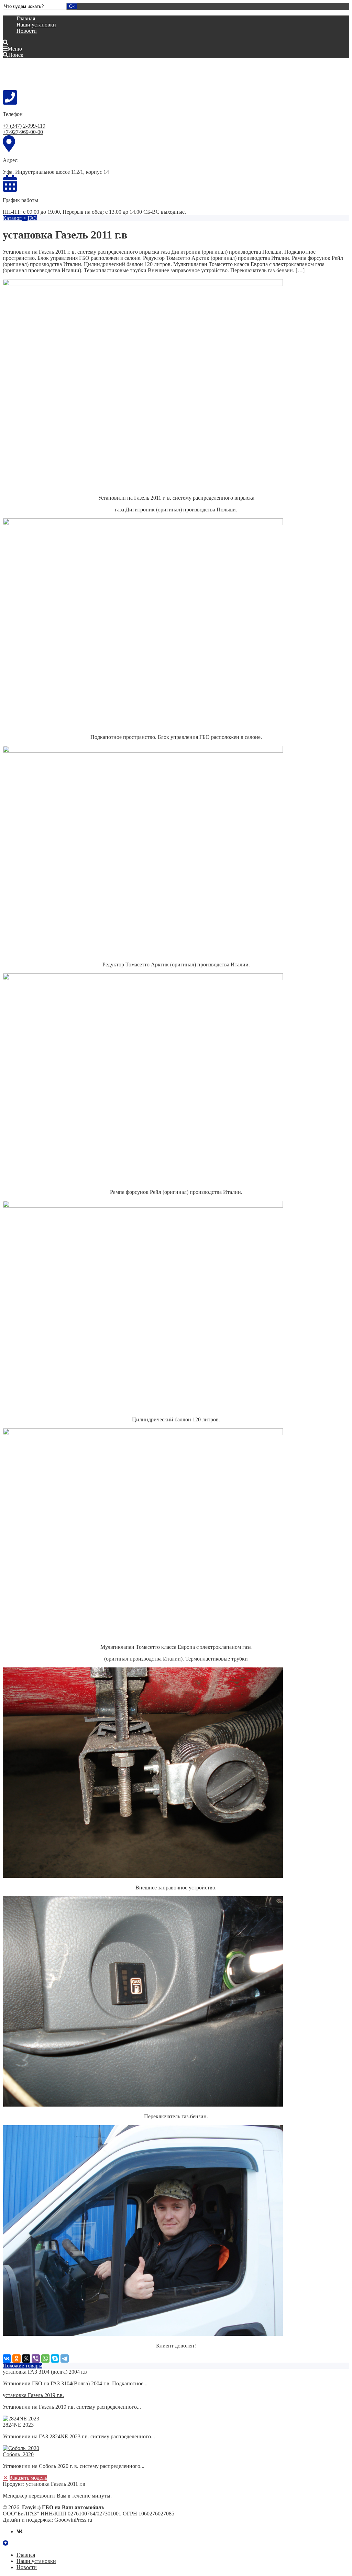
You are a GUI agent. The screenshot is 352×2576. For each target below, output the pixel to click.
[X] (26, 2358)
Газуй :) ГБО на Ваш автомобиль (54, 74)
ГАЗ (32, 218)
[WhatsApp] (45, 2358)
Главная (26, 18)
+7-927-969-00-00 (23, 132)
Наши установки (36, 25)
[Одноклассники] (16, 2358)
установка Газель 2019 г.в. (33, 2395)
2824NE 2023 (18, 2425)
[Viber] (36, 2358)
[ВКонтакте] (7, 2358)
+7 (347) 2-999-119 (24, 126)
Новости (27, 31)
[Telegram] (65, 2358)
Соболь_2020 (18, 2454)
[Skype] (55, 2358)
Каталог (12, 218)
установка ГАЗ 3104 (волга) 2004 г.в (45, 2372)
